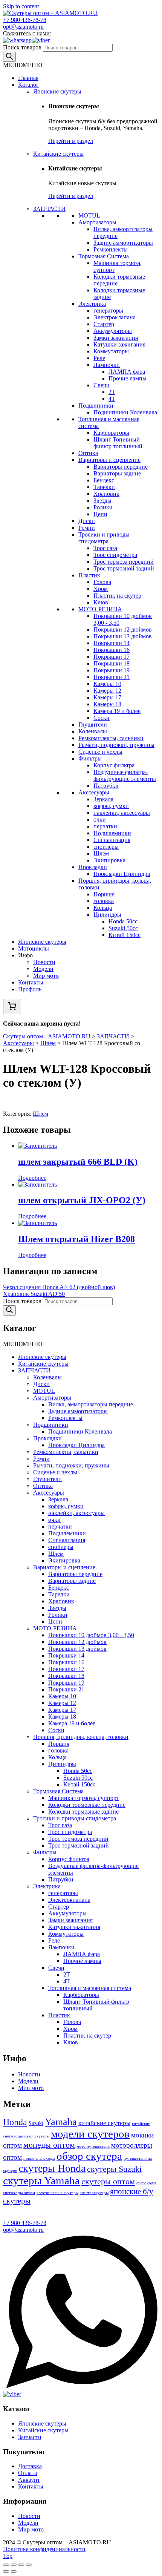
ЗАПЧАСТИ (49, 209)
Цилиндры (107, 915)
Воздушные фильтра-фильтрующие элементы (125, 775)
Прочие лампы (128, 378)
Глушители (93, 724)
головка (104, 901)
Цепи (100, 514)
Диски (87, 521)
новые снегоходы (39, 2158)
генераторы (108, 310)
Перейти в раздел (71, 141)
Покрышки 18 (112, 663)
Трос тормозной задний (124, 568)
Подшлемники (112, 833)
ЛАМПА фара (127, 372)
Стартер (104, 324)
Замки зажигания (116, 338)
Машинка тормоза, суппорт (84, 1798)
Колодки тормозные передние (87, 1805)
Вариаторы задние (117, 473)
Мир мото (46, 976)
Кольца (103, 908)
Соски (102, 718)
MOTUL (89, 215)
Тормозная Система (104, 256)
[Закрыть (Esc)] (6, 2565)
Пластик (89, 575)
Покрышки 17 (112, 657)
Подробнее (32, 1178)
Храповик (106, 494)
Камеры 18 (107, 704)
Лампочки (107, 365)
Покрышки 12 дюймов (123, 629)
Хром (101, 589)
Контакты (31, 982)
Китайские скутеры (58, 154)
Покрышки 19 (112, 670)
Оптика (88, 453)
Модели (43, 969)
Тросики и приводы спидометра (104, 538)
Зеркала (103, 799)
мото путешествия (93, 2146)
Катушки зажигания (119, 344)
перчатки (105, 826)
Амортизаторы (97, 222)
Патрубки (106, 786)
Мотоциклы (34, 948)
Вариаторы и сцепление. (65, 1567)
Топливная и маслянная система (90, 1988)
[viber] (41, 40)
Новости (44, 962)
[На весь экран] (21, 2565)
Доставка (30, 2466)
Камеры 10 (107, 684)
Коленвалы (93, 731)
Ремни (87, 528)
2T (112, 392)
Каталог (28, 85)
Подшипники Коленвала (125, 412)
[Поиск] (9, 57)
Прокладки (93, 867)
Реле (99, 358)
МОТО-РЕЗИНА (100, 609)
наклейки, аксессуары (122, 813)
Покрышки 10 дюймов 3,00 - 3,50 (91, 1635)
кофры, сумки (111, 806)
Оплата (28, 2473)
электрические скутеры (57, 2193)
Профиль (30, 989)
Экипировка (109, 860)
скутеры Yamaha (41, 2180)
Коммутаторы (111, 351)
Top (8, 2556)
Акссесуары (94, 792)
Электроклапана (115, 317)
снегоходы (146, 2183)
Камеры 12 (107, 691)
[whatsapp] (17, 40)
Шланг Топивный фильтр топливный (118, 443)
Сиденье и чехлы (100, 752)
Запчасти (30, 2437)
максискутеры (37, 2136)
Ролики (103, 507)
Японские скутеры (57, 91)
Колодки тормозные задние (83, 1812)
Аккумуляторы (113, 331)
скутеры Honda (52, 2168)
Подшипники (96, 406)
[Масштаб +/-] (29, 2565)
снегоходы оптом (19, 2193)
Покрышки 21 (112, 677)
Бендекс (104, 480)
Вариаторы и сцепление (109, 460)
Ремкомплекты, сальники (111, 738)
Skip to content (21, 6)
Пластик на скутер (117, 596)
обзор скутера (89, 2156)
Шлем (101, 853)
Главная (28, 78)
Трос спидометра (115, 555)
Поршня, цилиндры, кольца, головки (81, 1737)
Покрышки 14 (112, 643)
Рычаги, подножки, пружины (116, 745)
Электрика (92, 304)
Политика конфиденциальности (44, 2549)
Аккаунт (29, 2480)
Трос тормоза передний (124, 562)
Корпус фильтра (114, 765)
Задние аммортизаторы (123, 243)
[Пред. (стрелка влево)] (6, 2571)
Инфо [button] (25, 955)
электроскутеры (94, 2193)
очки (100, 820)
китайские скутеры (104, 2123)
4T (112, 399)
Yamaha (61, 2122)
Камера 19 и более (117, 711)
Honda (15, 2122)
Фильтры (90, 758)
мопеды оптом (49, 2145)
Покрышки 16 (112, 650)
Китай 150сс (125, 935)
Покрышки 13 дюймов (123, 636)
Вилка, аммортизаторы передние (91, 1404)
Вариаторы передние (121, 467)
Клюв (101, 602)
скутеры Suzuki (114, 2169)
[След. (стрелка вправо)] (14, 2571)
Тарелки (104, 487)
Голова (102, 582)
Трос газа (105, 548)
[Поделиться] (14, 2565)
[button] (23, 65)
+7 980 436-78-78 (25, 20)
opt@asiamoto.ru (23, 27)
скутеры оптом (108, 2181)
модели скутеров (90, 2134)
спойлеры (106, 847)
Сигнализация (112, 840)
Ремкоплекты (111, 249)
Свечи (102, 385)
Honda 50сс (123, 921)
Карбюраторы (111, 433)
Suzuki (36, 2123)
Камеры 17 (107, 697)
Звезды (102, 501)
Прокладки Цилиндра (122, 874)
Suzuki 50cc (123, 928)
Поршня (104, 894)
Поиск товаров (22, 47)
